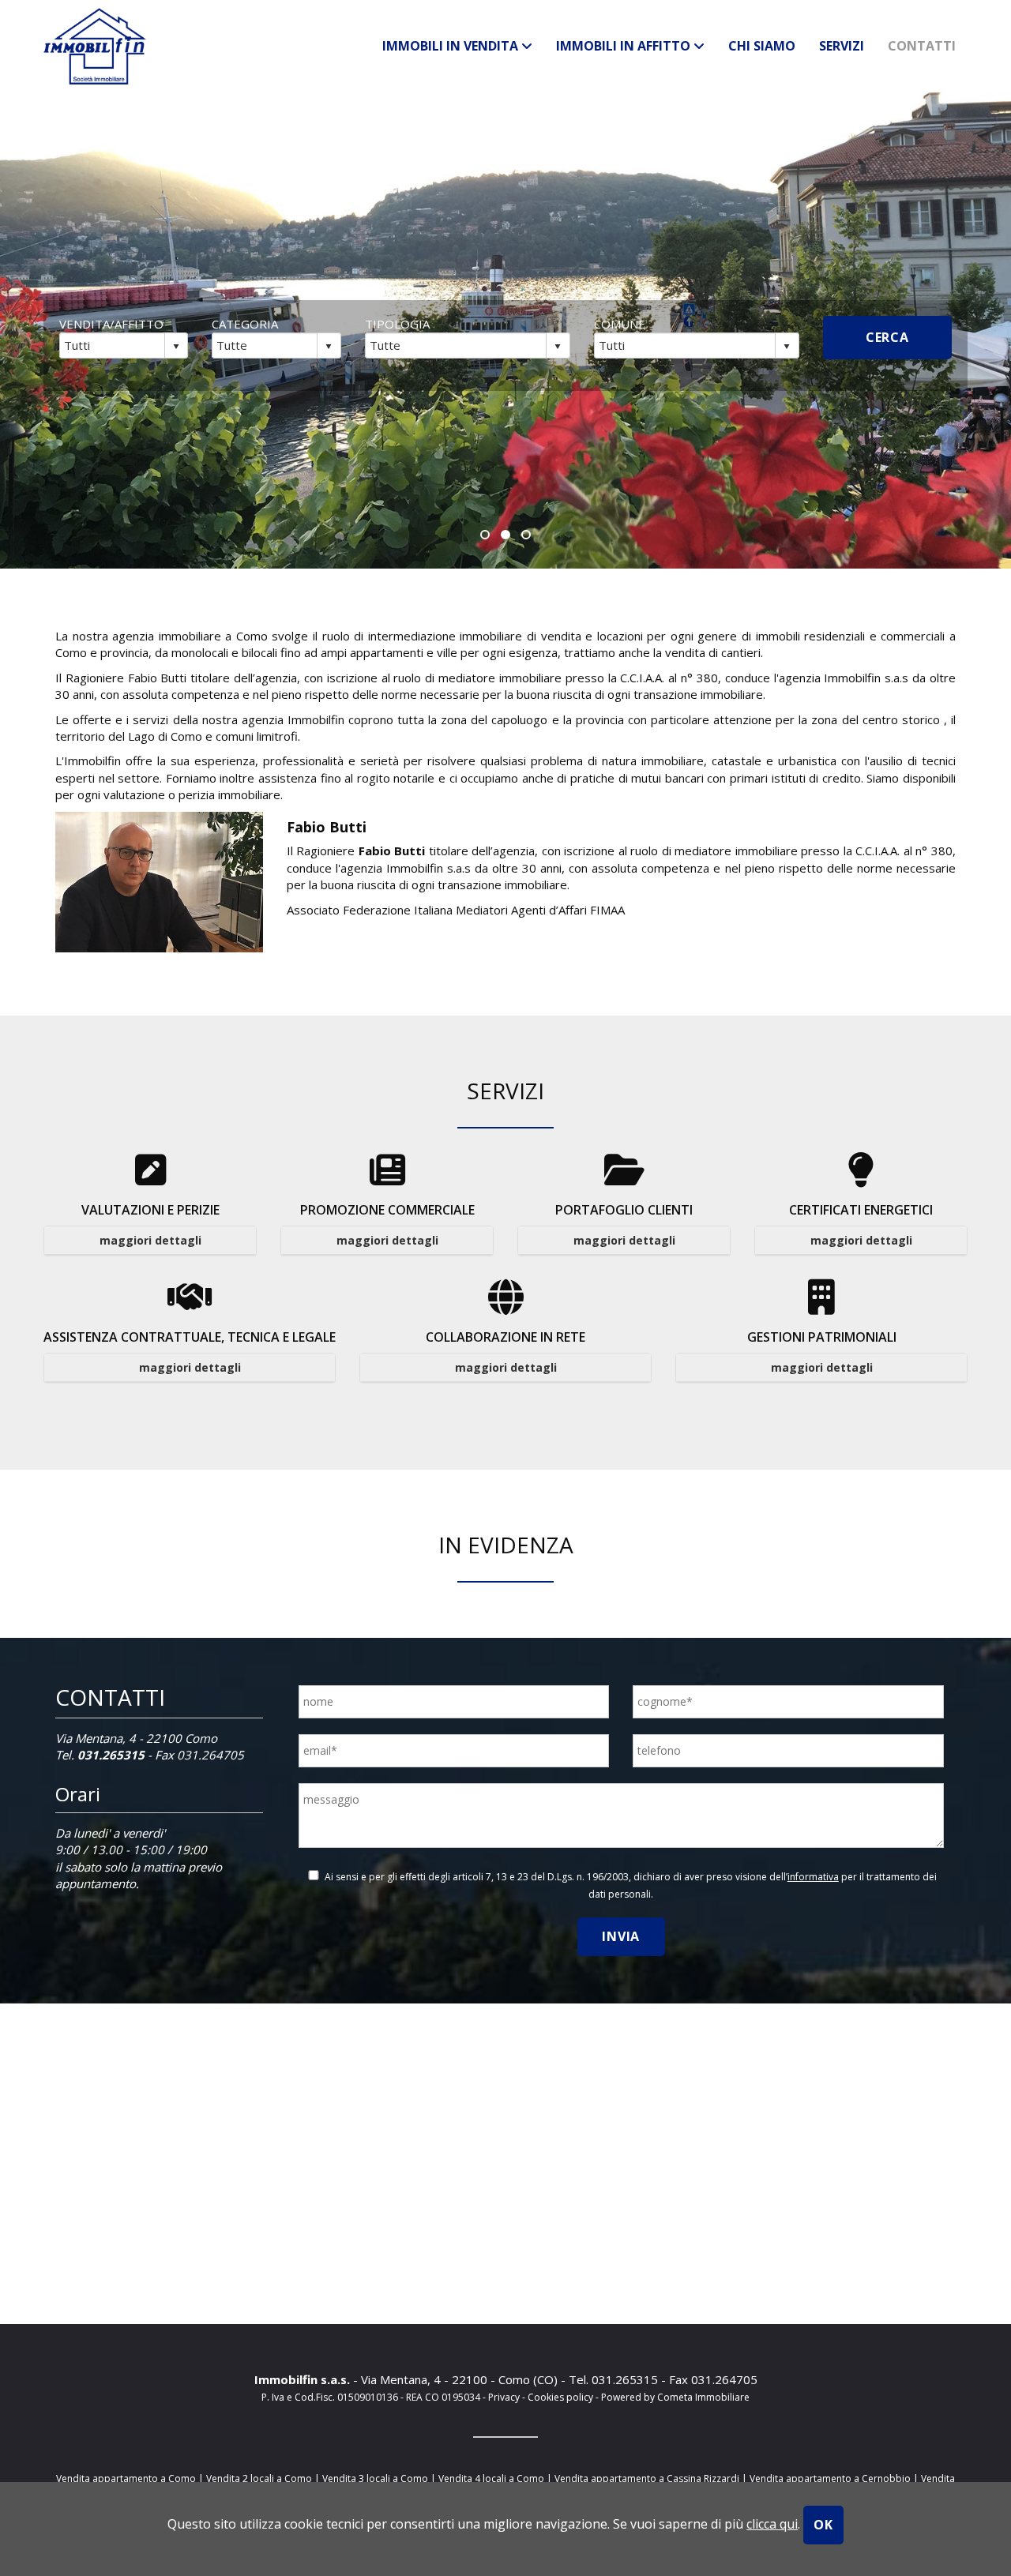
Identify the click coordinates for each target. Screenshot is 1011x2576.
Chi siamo (762, 46)
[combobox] (113, 345)
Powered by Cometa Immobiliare (675, 2397)
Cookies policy (562, 2397)
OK (823, 2525)
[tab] (150, 1241)
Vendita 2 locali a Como (259, 2478)
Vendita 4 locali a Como (491, 2478)
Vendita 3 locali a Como (375, 2478)
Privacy (504, 2397)
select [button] (176, 347)
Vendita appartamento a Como (126, 2478)
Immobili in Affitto (625, 46)
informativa (813, 1877)
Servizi (842, 46)
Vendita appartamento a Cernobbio (830, 2478)
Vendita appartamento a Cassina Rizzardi (647, 2478)
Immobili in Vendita (452, 46)
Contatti (922, 46)
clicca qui (772, 2524)
